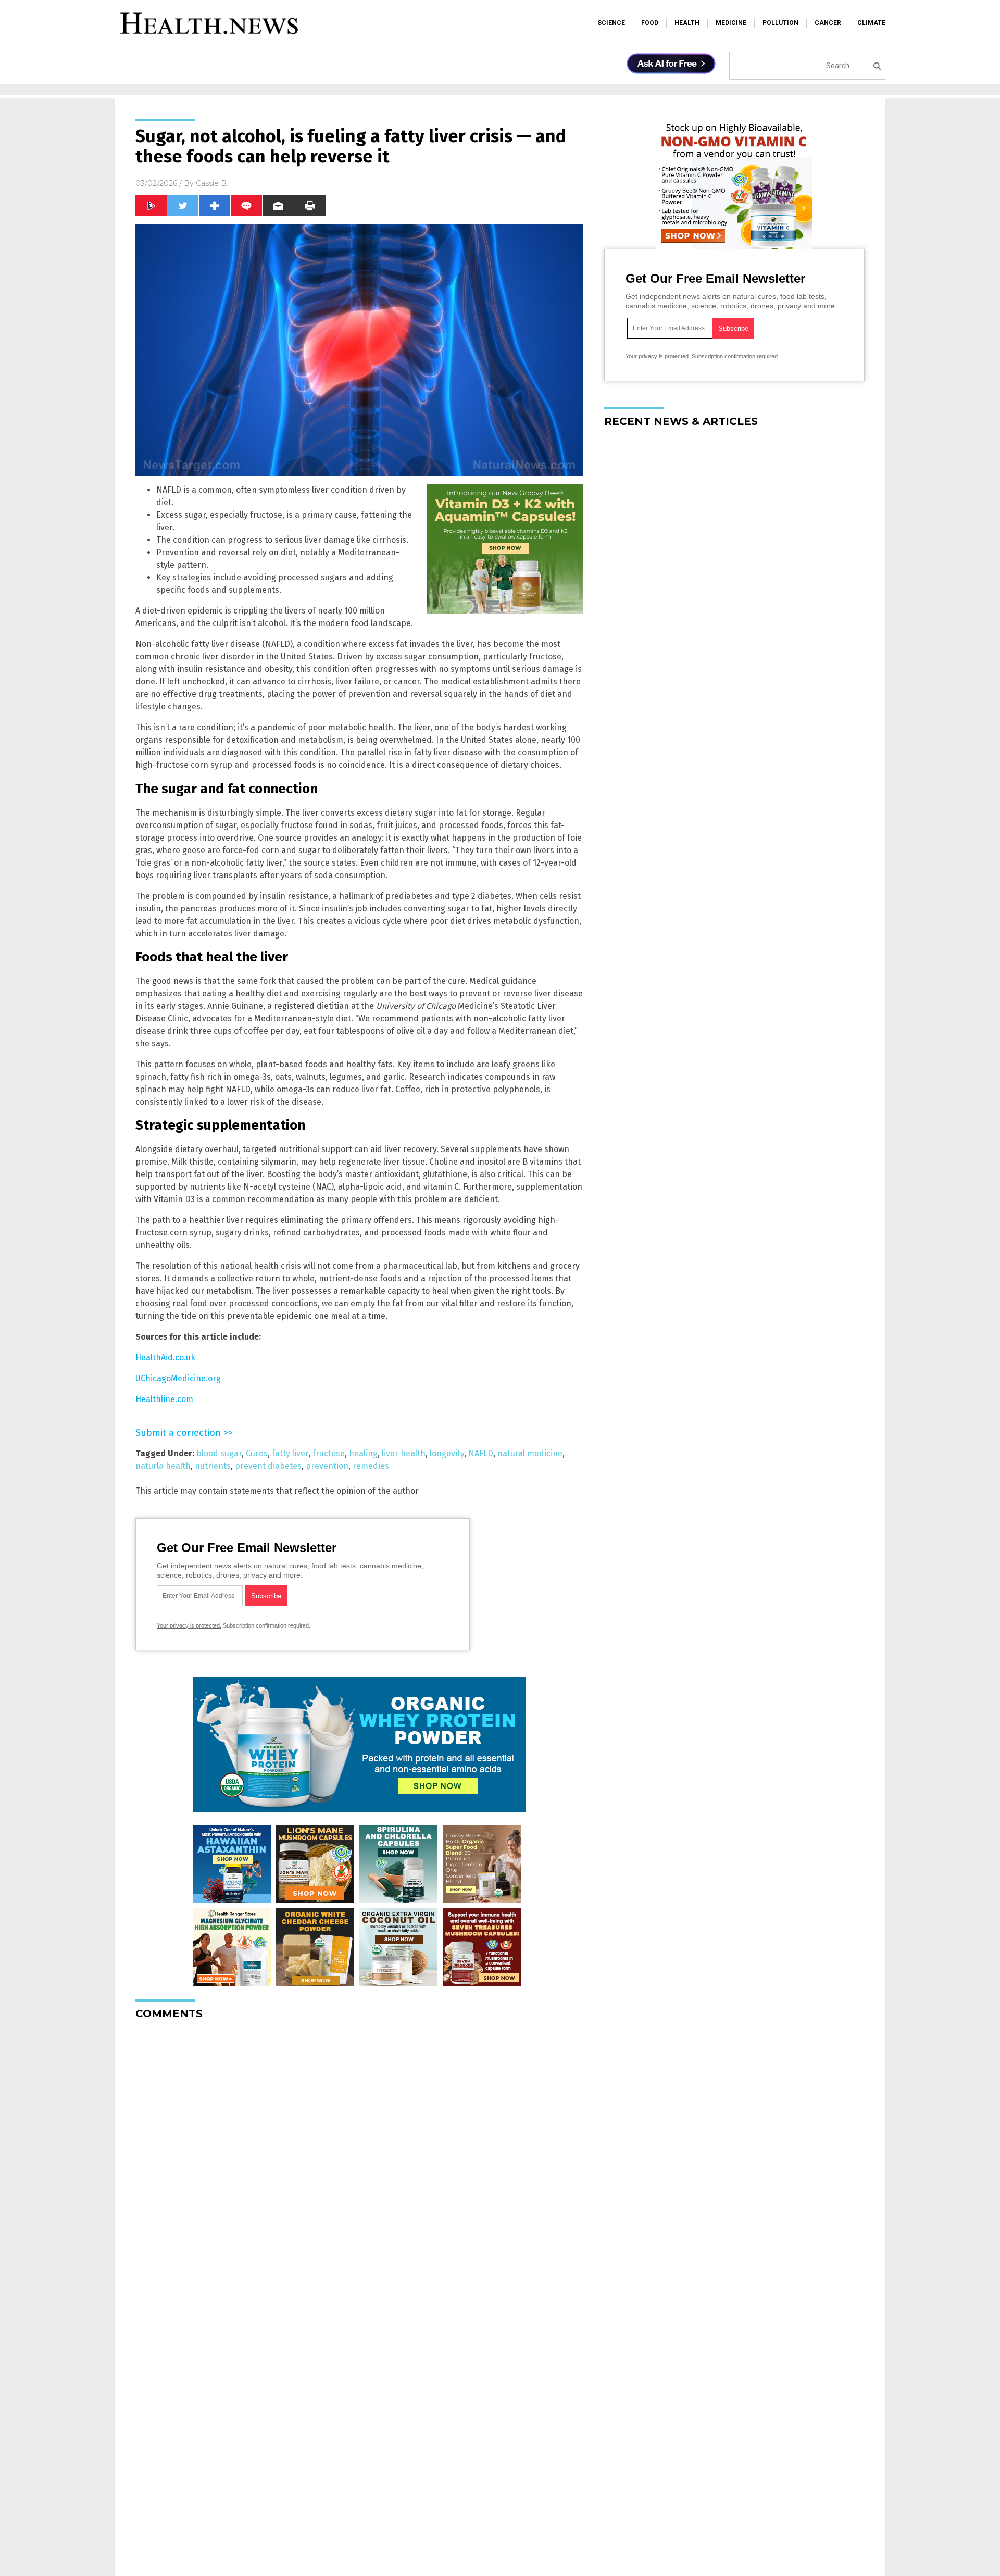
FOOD (650, 23)
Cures (257, 1453)
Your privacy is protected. (189, 1625)
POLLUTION (780, 23)
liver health (404, 1453)
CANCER (828, 23)
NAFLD (481, 1453)
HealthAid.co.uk (165, 1358)
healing (363, 1453)
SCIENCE (611, 23)
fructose (329, 1453)
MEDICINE (731, 23)
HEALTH (687, 23)
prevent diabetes (268, 1466)
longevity (447, 1453)
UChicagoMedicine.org (178, 1378)
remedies (371, 1466)
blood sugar (219, 1453)
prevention (327, 1466)
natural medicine (530, 1453)
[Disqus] (359, 2158)
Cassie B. (212, 183)
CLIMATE (871, 23)
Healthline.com (164, 1399)
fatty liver (290, 1453)
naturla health (163, 1466)
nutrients (213, 1466)
